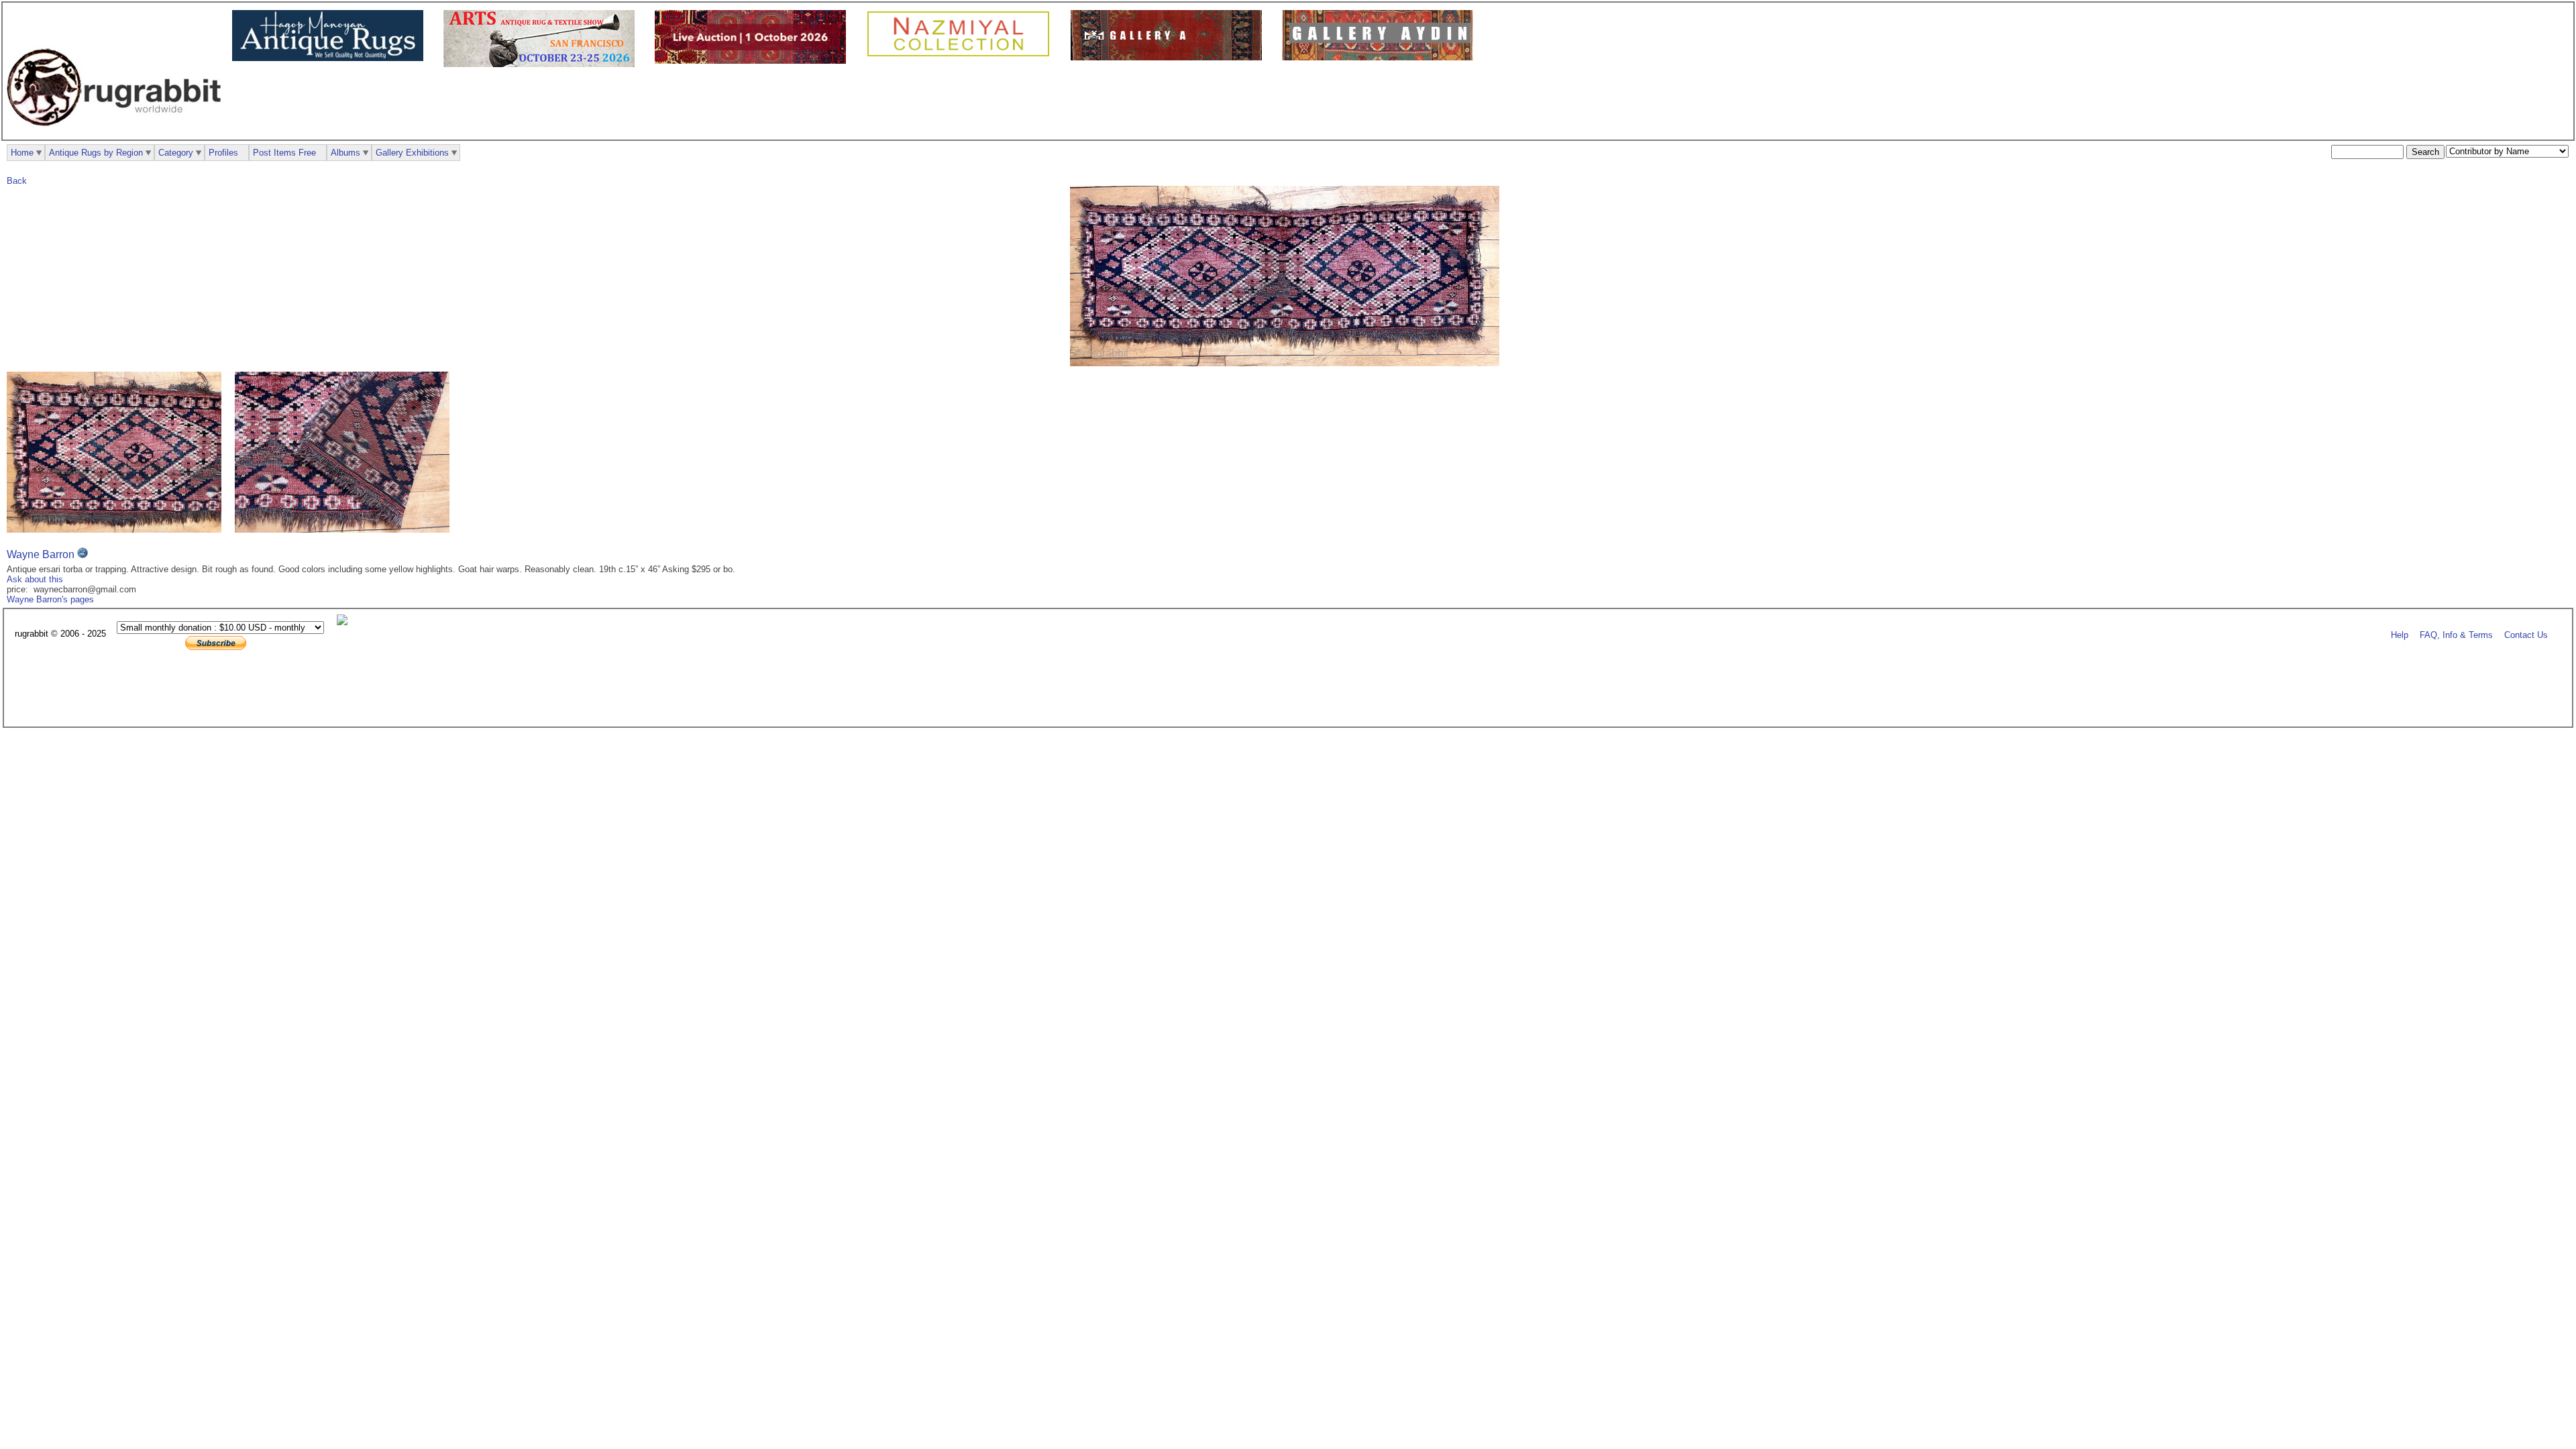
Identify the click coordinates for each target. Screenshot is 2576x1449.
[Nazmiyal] (962, 55)
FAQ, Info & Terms (2456, 634)
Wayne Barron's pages (50, 599)
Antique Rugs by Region (96, 153)
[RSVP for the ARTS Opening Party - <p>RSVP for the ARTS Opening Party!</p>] (345, 622)
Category (176, 153)
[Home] (117, 133)
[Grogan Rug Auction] (754, 61)
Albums (345, 153)
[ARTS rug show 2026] (542, 64)
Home (22, 153)
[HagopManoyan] (331, 58)
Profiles (223, 153)
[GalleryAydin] (1170, 57)
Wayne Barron (41, 554)
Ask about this (35, 579)
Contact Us (2526, 634)
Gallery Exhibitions (412, 153)
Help (2400, 634)
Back (17, 181)
